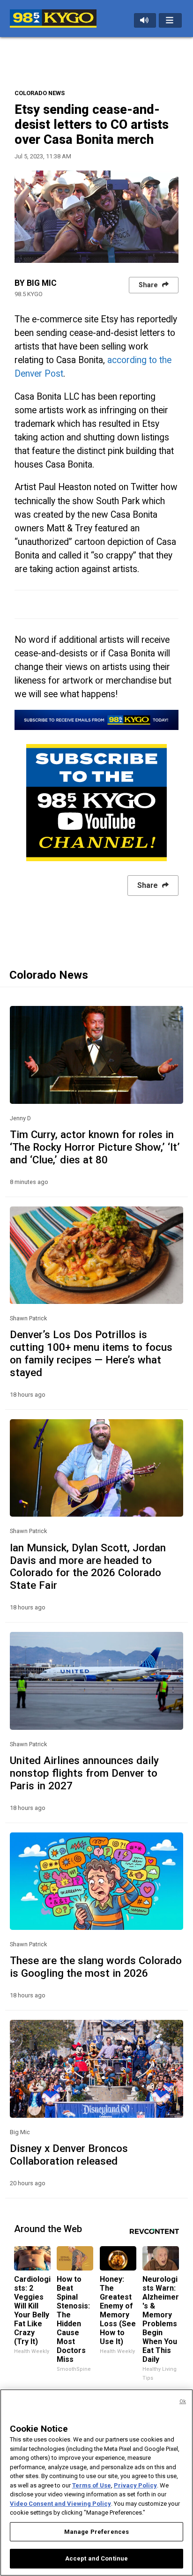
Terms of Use (92, 2485)
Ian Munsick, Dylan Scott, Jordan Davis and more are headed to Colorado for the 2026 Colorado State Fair (88, 1567)
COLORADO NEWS (40, 93)
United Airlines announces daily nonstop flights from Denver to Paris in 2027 (84, 1773)
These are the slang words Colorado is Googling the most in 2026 (96, 1967)
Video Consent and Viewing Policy (60, 2504)
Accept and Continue (96, 2558)
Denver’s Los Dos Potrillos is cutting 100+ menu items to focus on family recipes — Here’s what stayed (91, 1353)
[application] (96, 217)
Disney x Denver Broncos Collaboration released (69, 2155)
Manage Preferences (96, 2532)
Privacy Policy (135, 2485)
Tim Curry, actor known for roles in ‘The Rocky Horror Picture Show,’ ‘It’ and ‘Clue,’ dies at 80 (95, 1147)
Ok (183, 2401)
